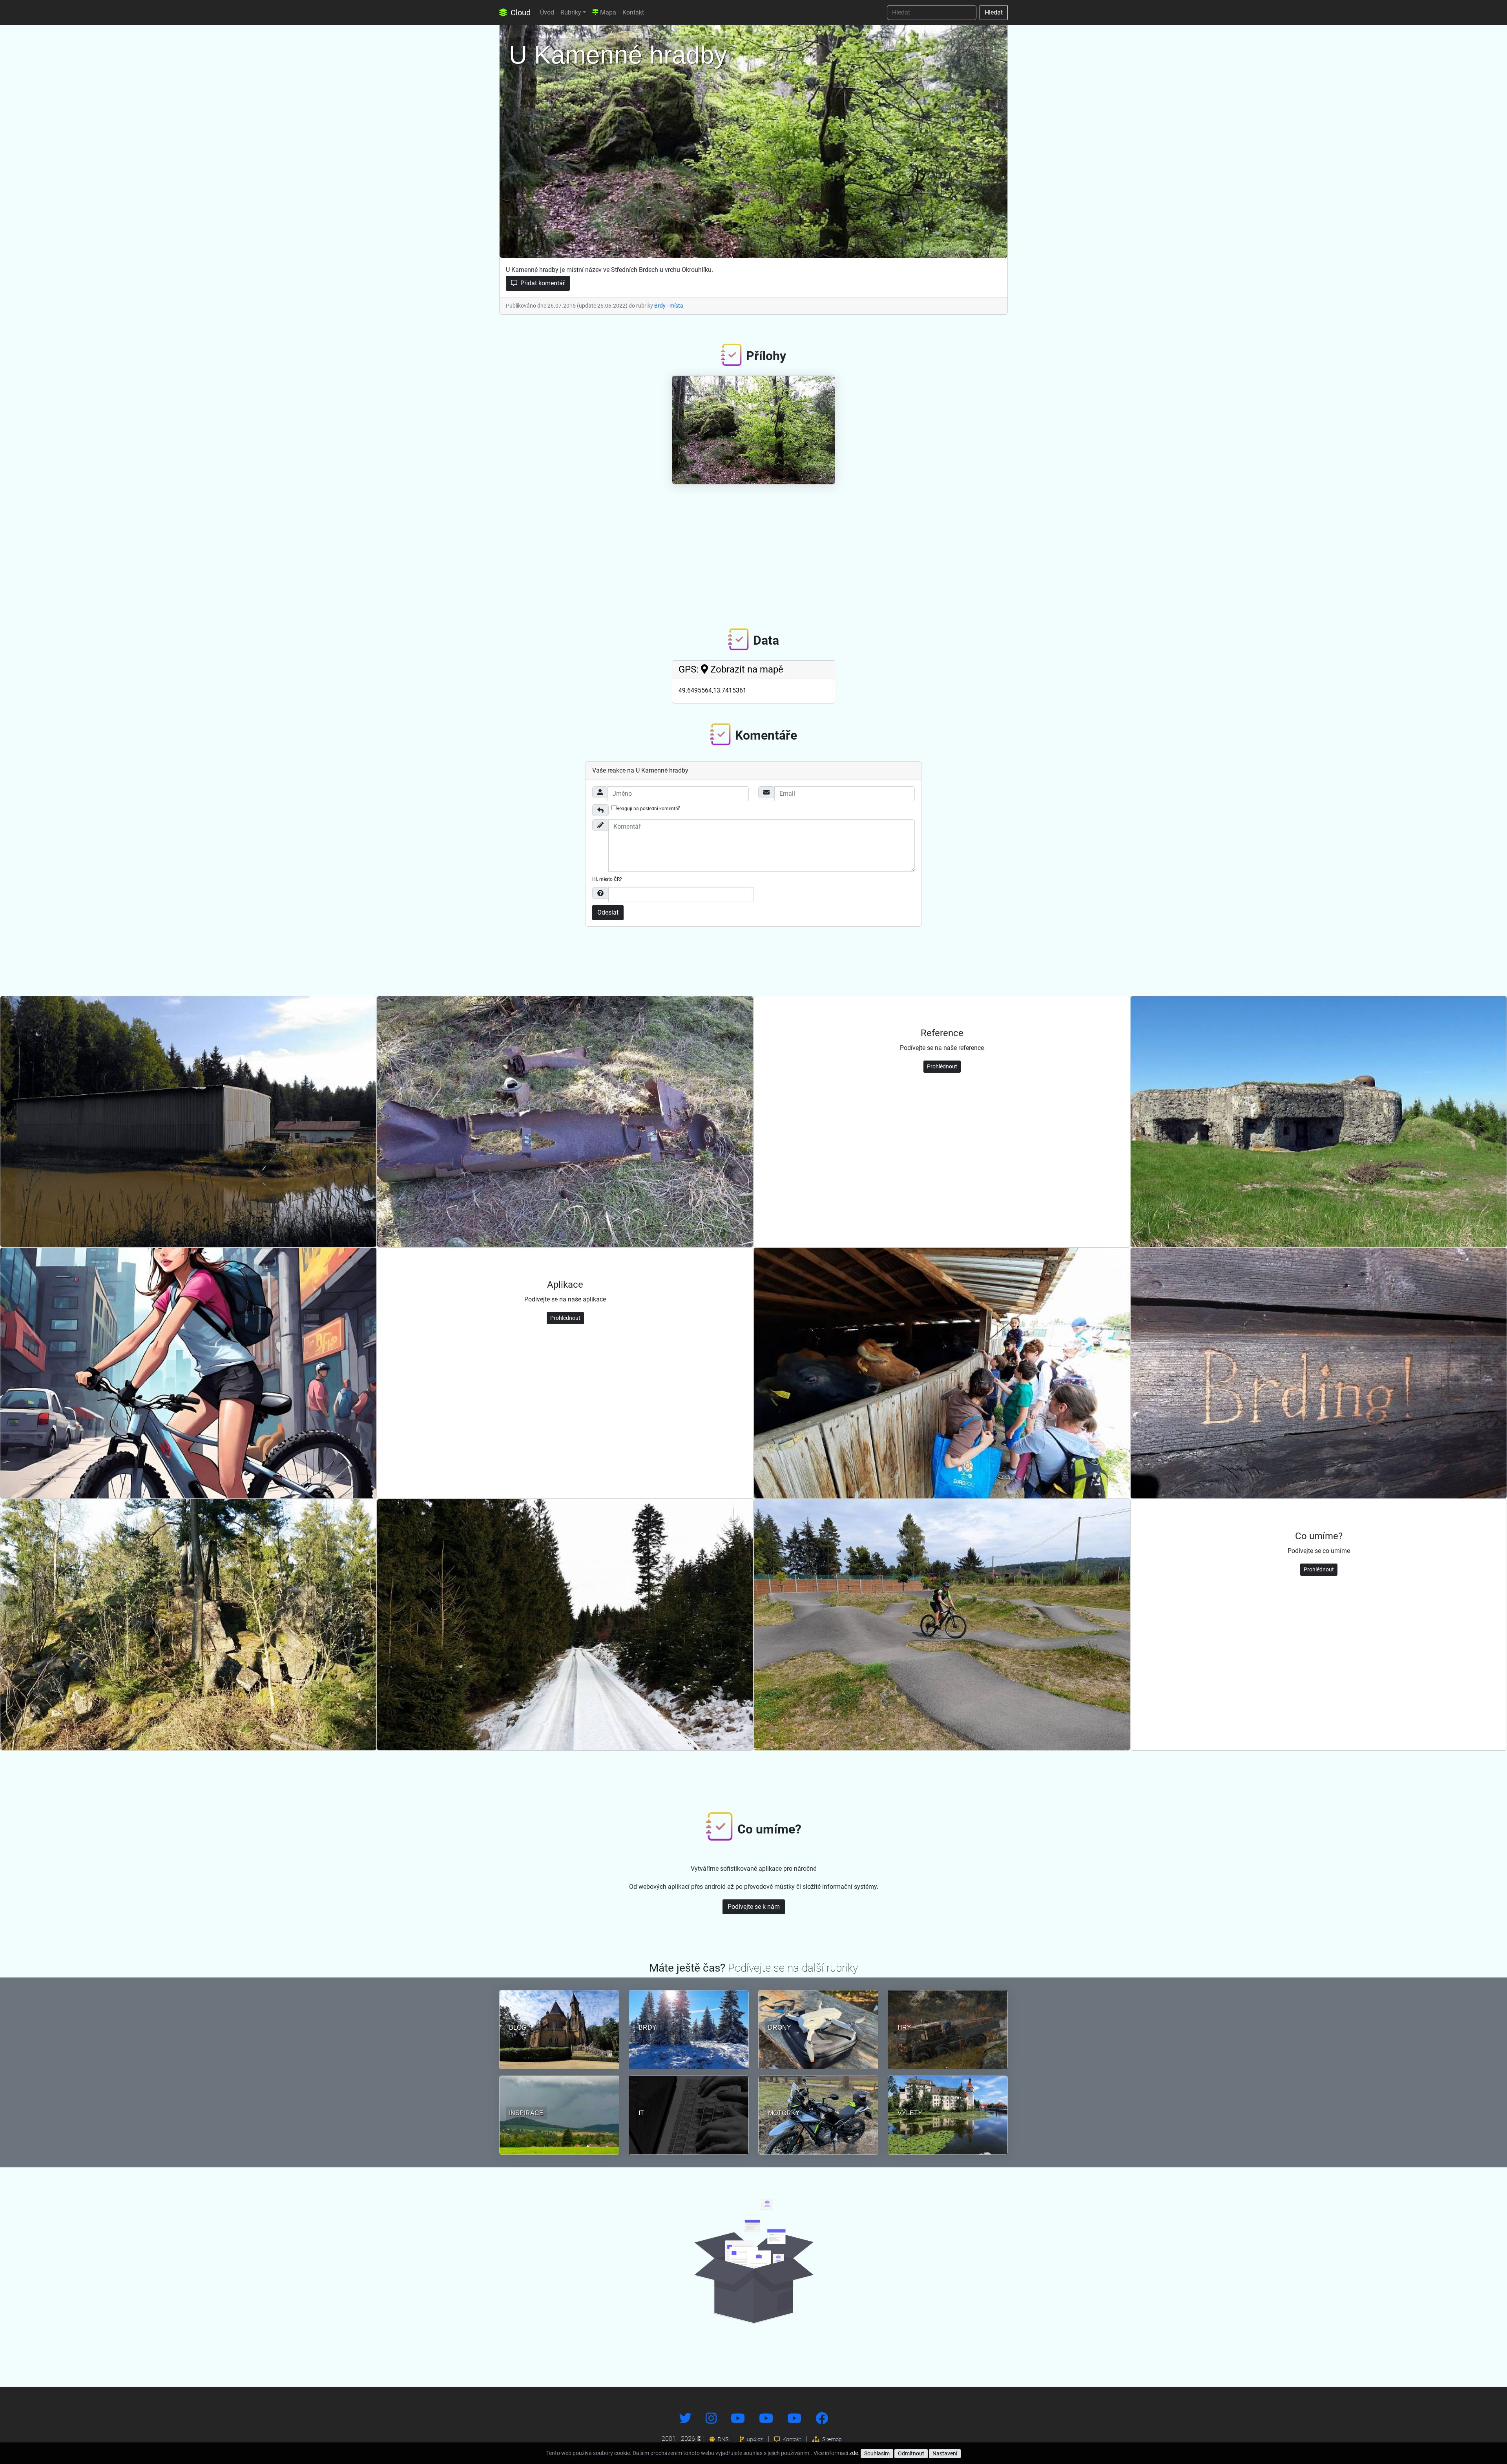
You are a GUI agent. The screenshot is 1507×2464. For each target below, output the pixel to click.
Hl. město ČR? (607, 879)
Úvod (547, 12)
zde (854, 2453)
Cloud (520, 13)
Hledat (994, 12)
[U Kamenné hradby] (753, 139)
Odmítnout (911, 2453)
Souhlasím (877, 2453)
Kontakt (633, 12)
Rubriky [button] (571, 12)
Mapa (607, 12)
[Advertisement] (753, 550)
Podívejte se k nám (754, 1907)
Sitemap (831, 2439)
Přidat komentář (542, 283)
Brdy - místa (669, 306)
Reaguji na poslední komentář (648, 809)
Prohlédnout (942, 1066)
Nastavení (945, 2453)
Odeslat (608, 912)
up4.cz (754, 2439)
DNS (722, 2439)
